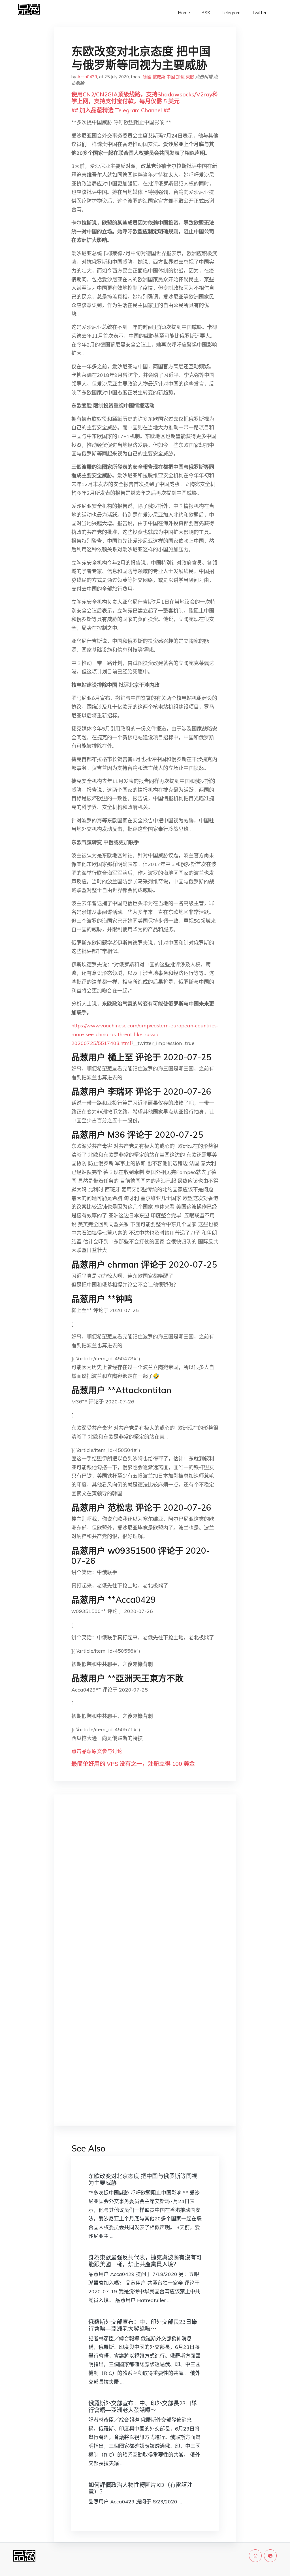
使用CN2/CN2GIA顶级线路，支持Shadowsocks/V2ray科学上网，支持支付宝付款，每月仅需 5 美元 (145, 98)
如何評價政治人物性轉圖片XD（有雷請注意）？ (140, 2488)
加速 (180, 77)
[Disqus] (145, 1889)
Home (184, 13)
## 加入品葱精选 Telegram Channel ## (121, 110)
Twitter (259, 13)
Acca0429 (87, 77)
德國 (147, 77)
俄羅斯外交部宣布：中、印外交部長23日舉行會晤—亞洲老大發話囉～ (143, 2325)
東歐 (190, 77)
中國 (171, 77)
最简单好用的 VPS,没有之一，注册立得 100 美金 (133, 1764)
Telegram (231, 13)
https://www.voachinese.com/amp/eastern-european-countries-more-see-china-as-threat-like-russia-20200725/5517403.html (145, 1034)
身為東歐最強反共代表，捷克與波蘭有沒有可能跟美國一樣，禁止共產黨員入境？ (145, 2261)
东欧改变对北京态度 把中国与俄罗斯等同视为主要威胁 (143, 2179)
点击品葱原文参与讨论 (97, 1751)
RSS (206, 13)
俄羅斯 (159, 77)
